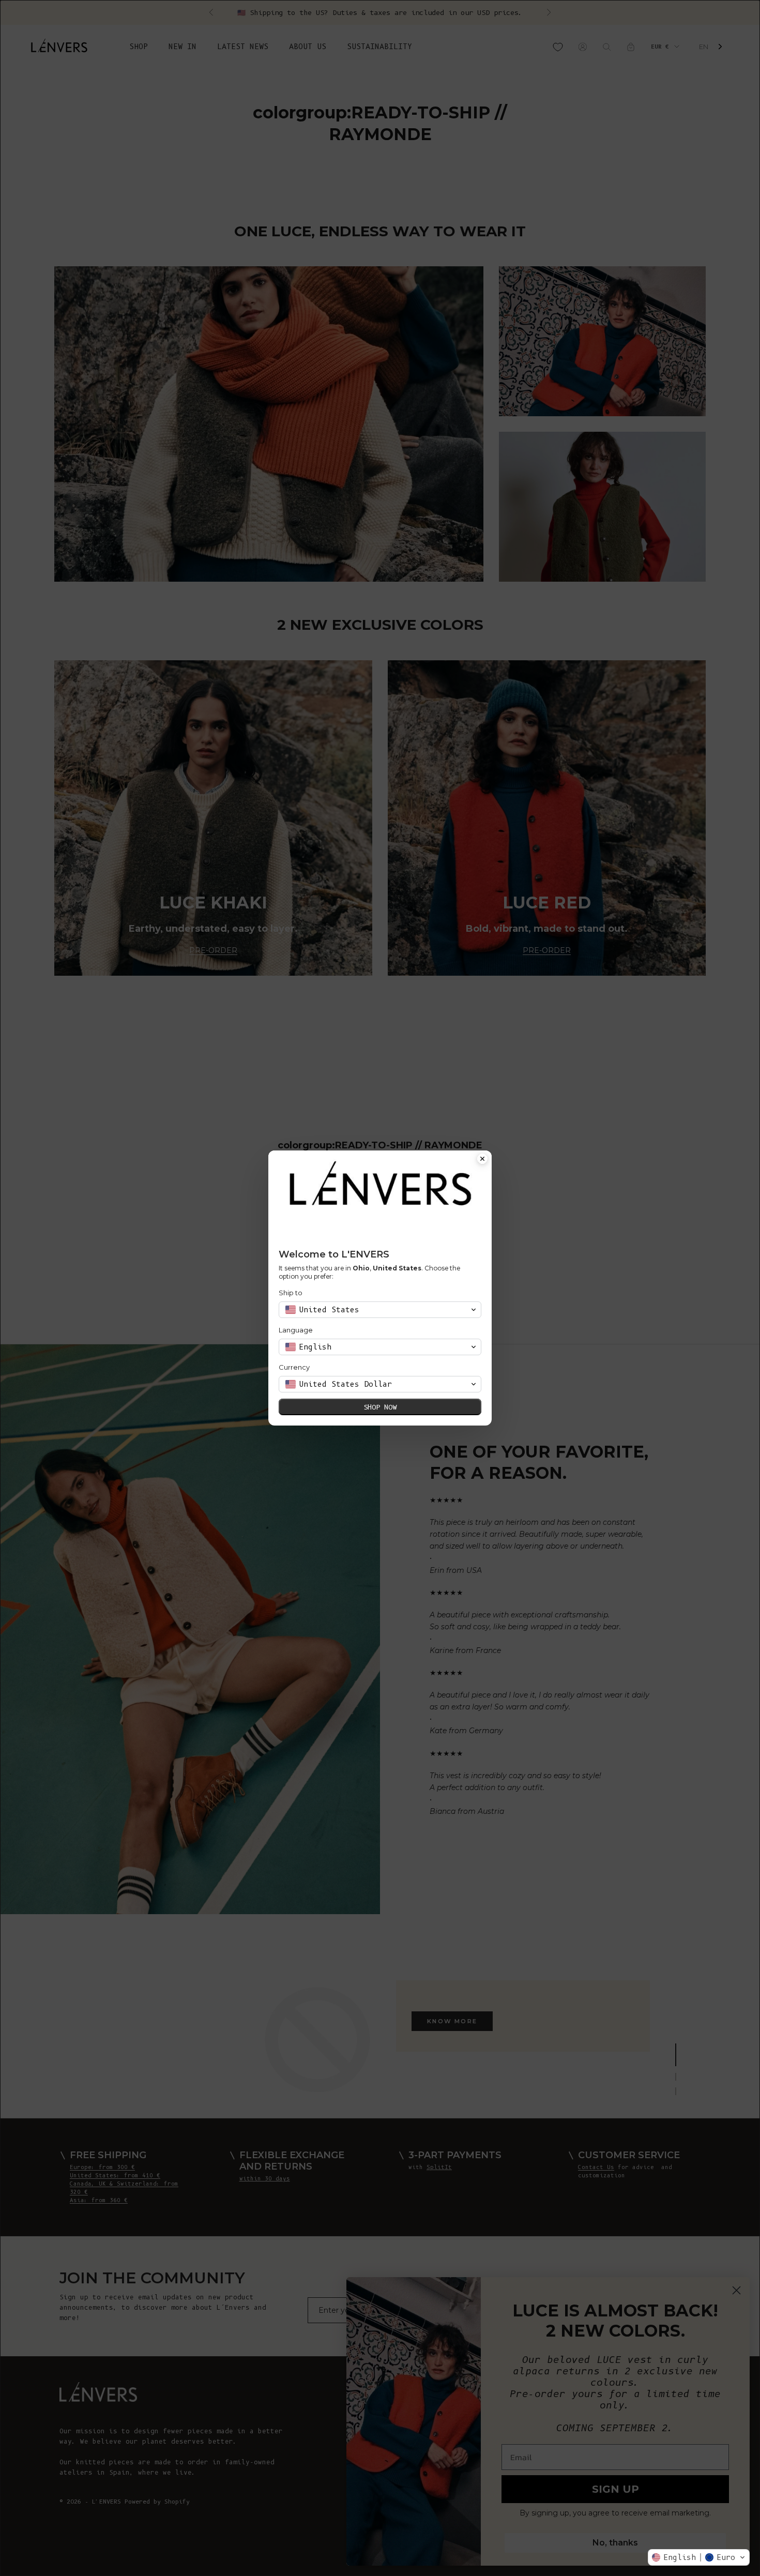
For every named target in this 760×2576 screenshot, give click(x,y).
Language (296, 1330)
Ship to (291, 1293)
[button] (699, 2557)
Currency (294, 1367)
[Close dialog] (482, 1160)
